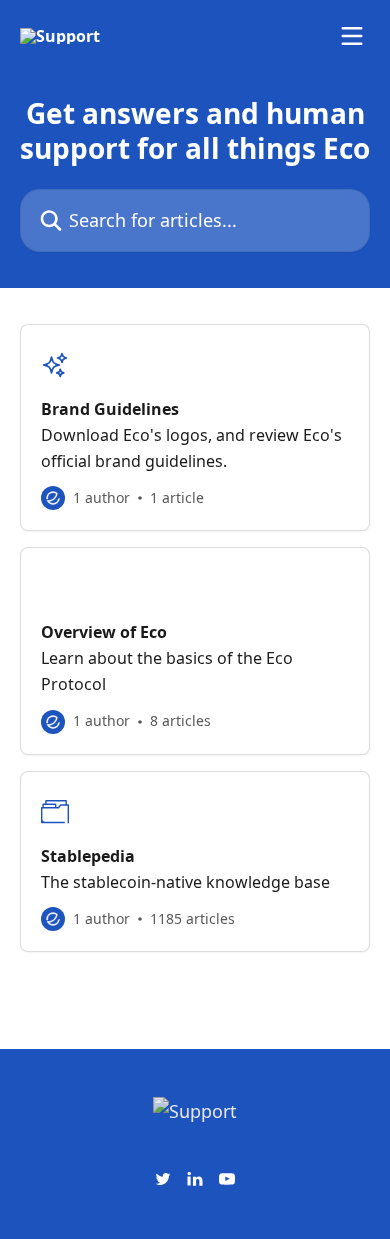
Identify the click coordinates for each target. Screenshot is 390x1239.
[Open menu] (352, 36)
